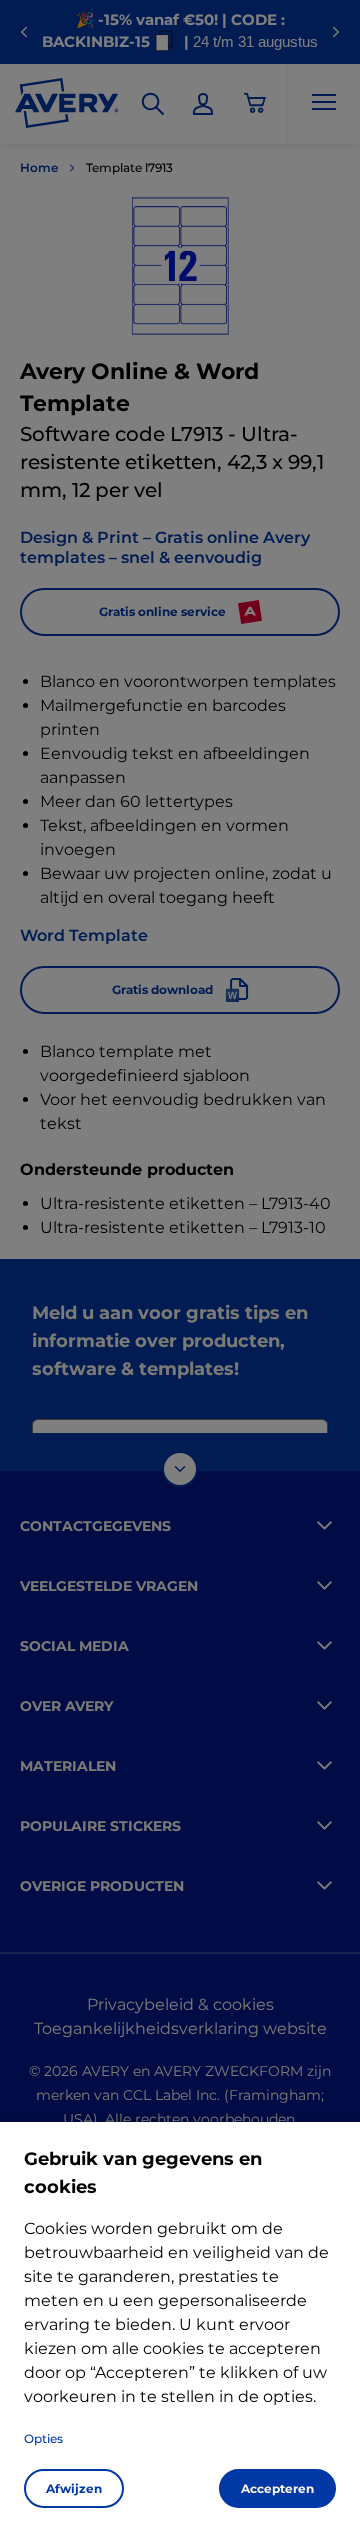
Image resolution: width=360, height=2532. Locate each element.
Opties (43, 2438)
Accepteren (277, 2488)
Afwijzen (74, 2488)
